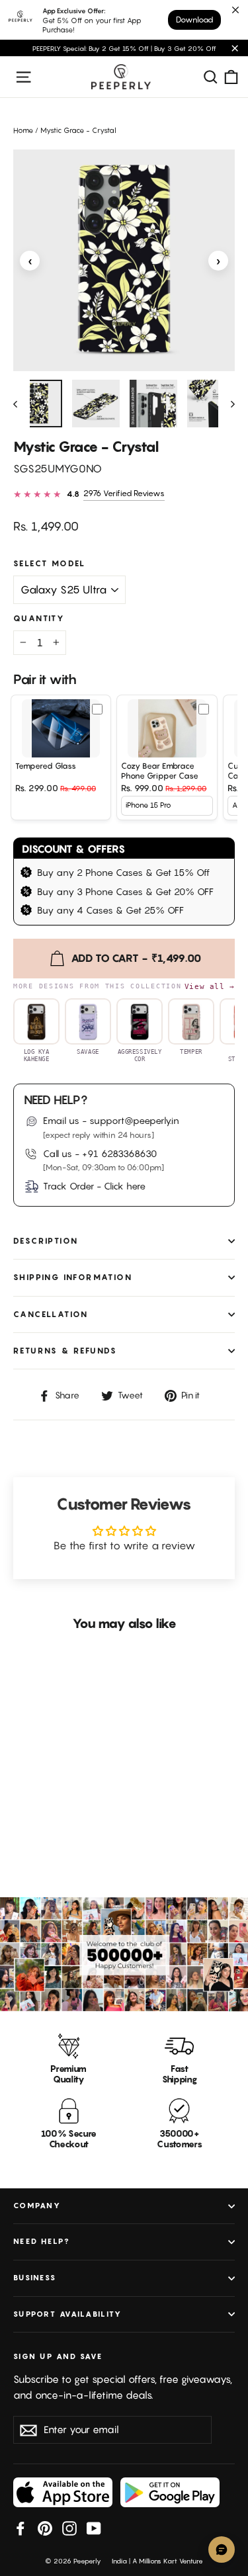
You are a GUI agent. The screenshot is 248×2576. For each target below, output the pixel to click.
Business (35, 2278)
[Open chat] (222, 2550)
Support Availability (67, 2314)
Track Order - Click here (94, 1186)
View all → (210, 986)
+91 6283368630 (119, 1153)
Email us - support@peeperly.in (111, 1120)
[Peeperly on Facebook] (21, 2528)
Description (46, 1241)
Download (194, 20)
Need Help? (42, 2241)
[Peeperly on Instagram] (69, 2528)
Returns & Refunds (65, 1351)
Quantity (39, 619)
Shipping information (73, 1277)
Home (23, 130)
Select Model (50, 564)
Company (37, 2206)
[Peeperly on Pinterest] (45, 2528)
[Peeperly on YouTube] (94, 2528)
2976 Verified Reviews (124, 493)
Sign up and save (58, 2356)
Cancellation (51, 1314)
